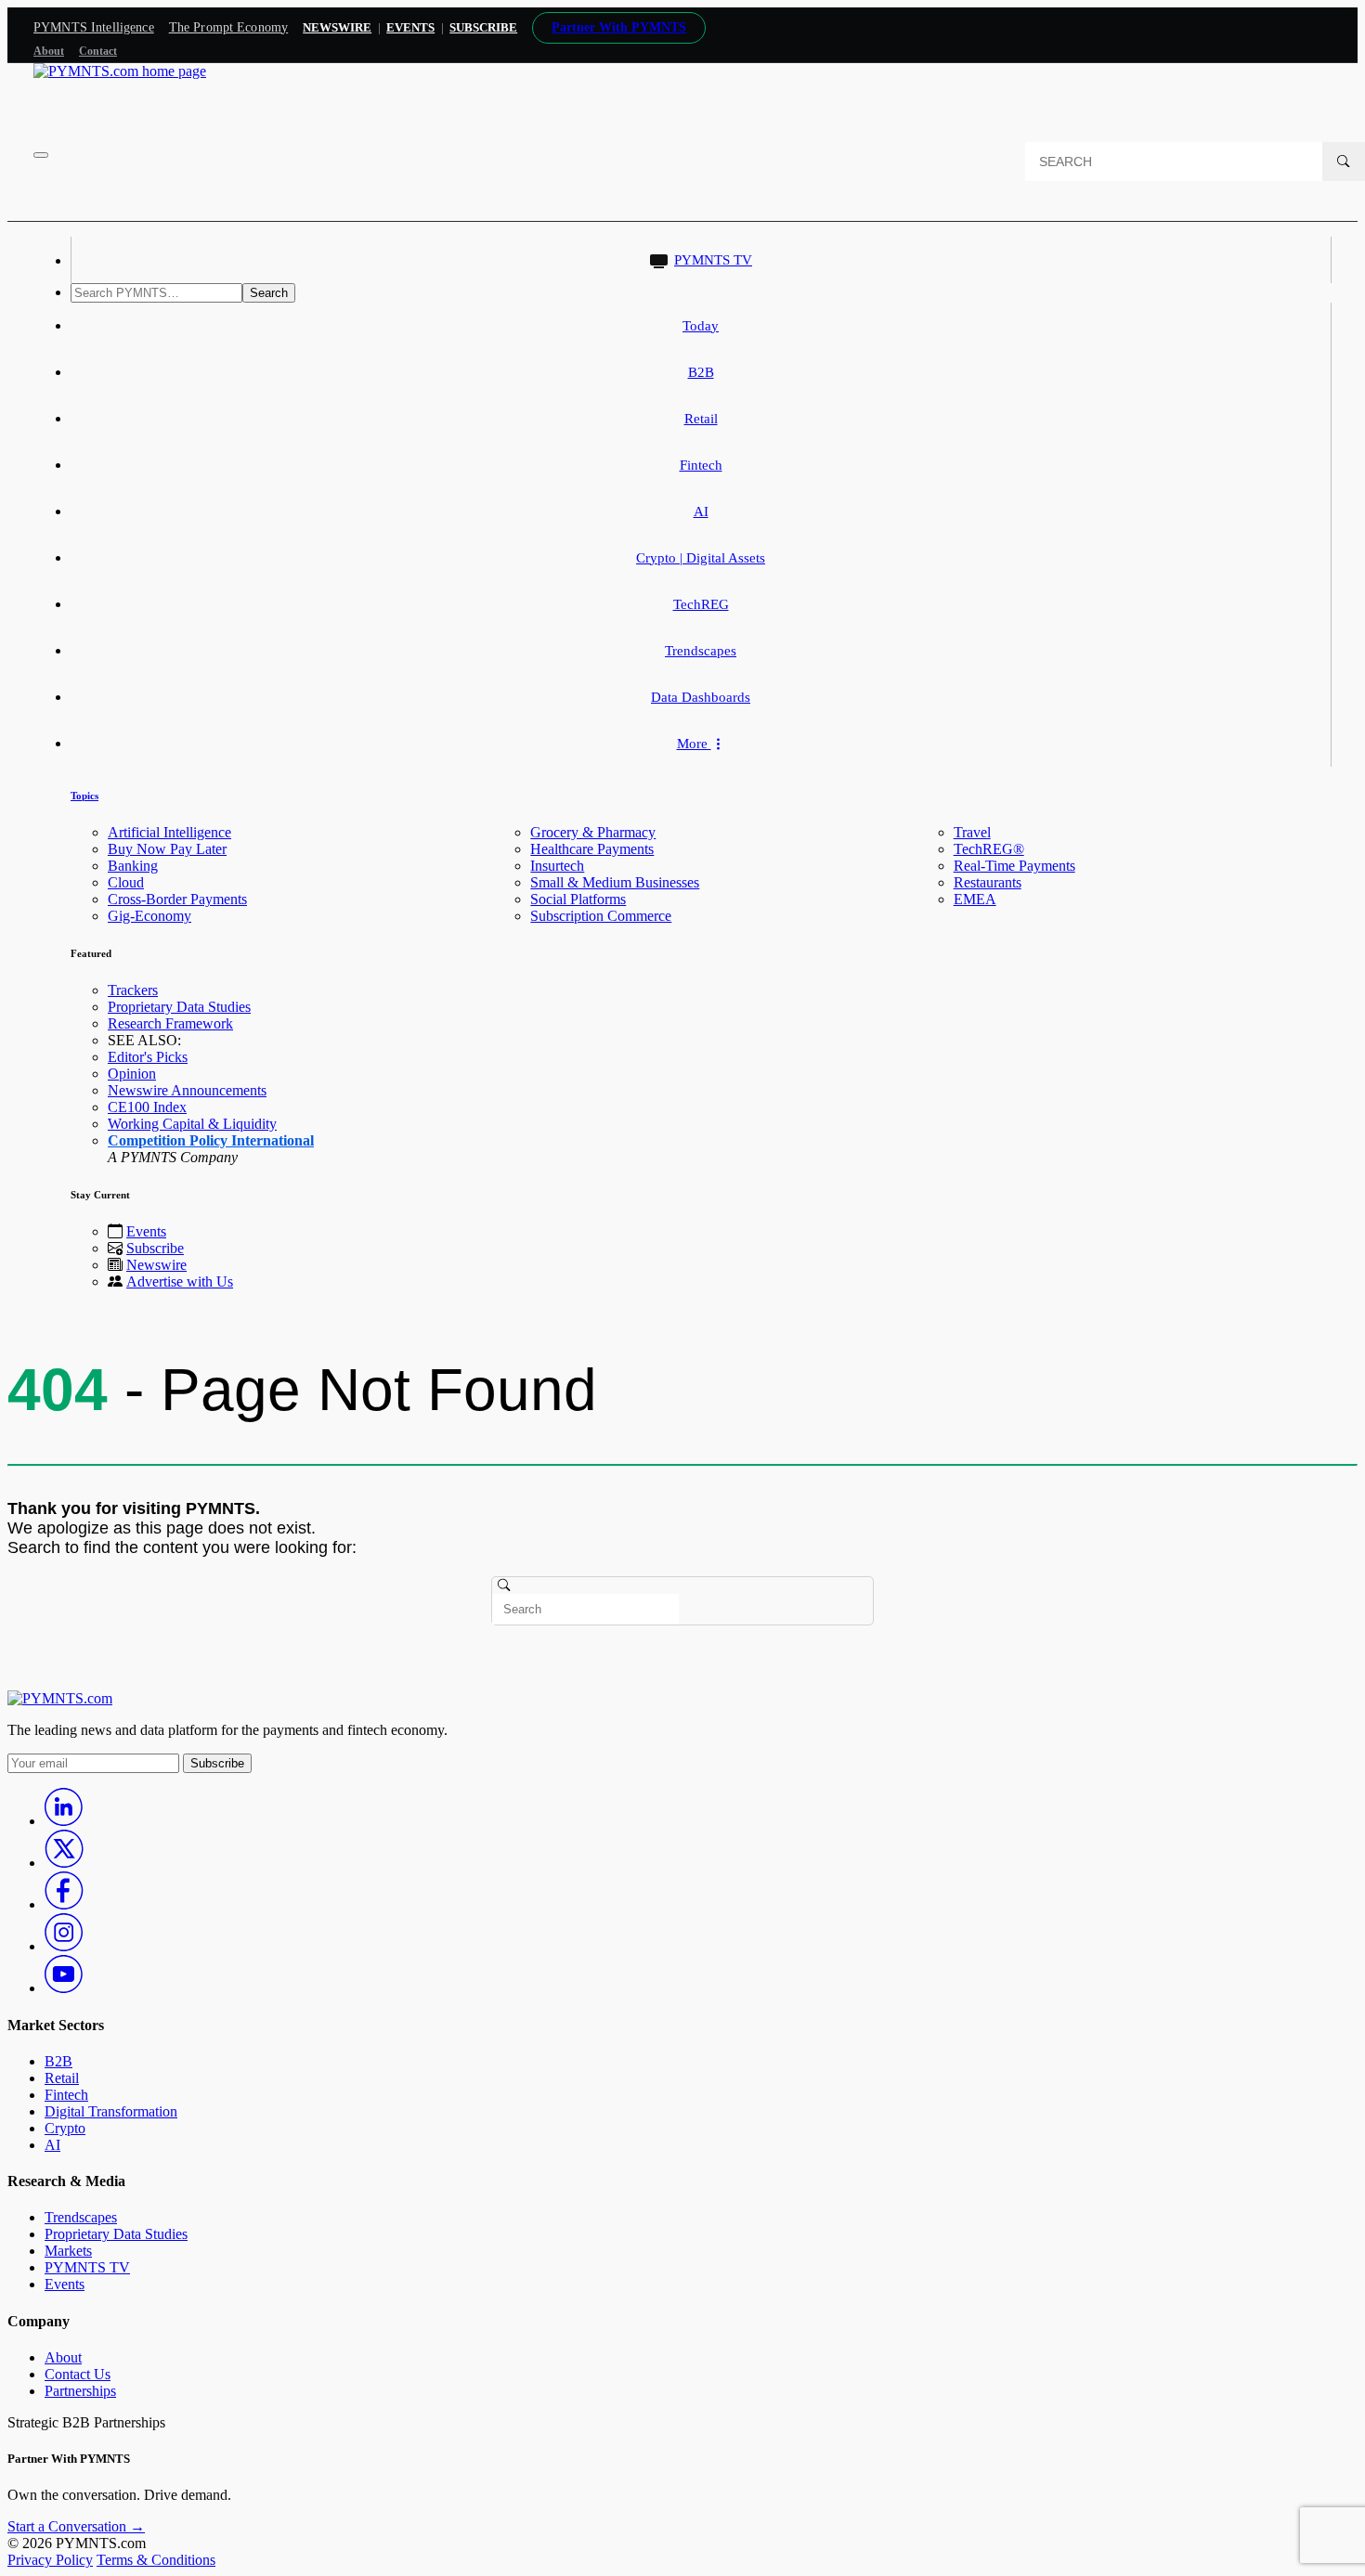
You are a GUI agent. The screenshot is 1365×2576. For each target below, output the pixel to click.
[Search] (1344, 162)
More (694, 744)
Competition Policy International (211, 1140)
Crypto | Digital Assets (701, 558)
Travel (972, 832)
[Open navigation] (41, 155)
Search (269, 293)
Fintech (701, 465)
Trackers (133, 990)
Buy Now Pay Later (167, 849)
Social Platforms (578, 899)
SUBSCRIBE (483, 27)
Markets (68, 2251)
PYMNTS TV (713, 260)
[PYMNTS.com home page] (120, 71)
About (49, 51)
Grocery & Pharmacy (593, 832)
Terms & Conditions (156, 2560)
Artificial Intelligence (169, 832)
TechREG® (989, 849)
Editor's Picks (148, 1057)
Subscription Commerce (601, 916)
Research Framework (170, 1023)
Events (410, 27)
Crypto (65, 2128)
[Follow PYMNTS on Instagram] (64, 1946)
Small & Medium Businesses (615, 882)
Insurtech (557, 866)
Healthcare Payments (592, 849)
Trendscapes (701, 651)
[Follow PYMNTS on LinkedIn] (64, 1821)
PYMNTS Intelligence (94, 27)
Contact (98, 51)
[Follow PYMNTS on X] (64, 1863)
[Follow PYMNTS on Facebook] (64, 1904)
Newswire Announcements (187, 1090)
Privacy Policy (50, 2560)
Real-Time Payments (1014, 866)
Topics (84, 796)
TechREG (701, 604)
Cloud (126, 882)
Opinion (132, 1074)
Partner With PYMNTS (619, 27)
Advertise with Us (180, 1282)
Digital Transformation (111, 2111)
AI (701, 511)
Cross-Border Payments (177, 899)
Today (701, 326)
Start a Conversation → (76, 2526)
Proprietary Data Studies (179, 1007)
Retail (701, 419)
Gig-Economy (149, 916)
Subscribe (155, 1248)
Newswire (337, 27)
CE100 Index (147, 1107)
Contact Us (78, 2374)
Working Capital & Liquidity (192, 1124)
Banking (133, 866)
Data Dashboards (701, 697)
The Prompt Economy (229, 27)
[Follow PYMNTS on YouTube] (64, 1988)
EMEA (975, 899)
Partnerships (80, 2391)
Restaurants (988, 882)
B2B (701, 372)
